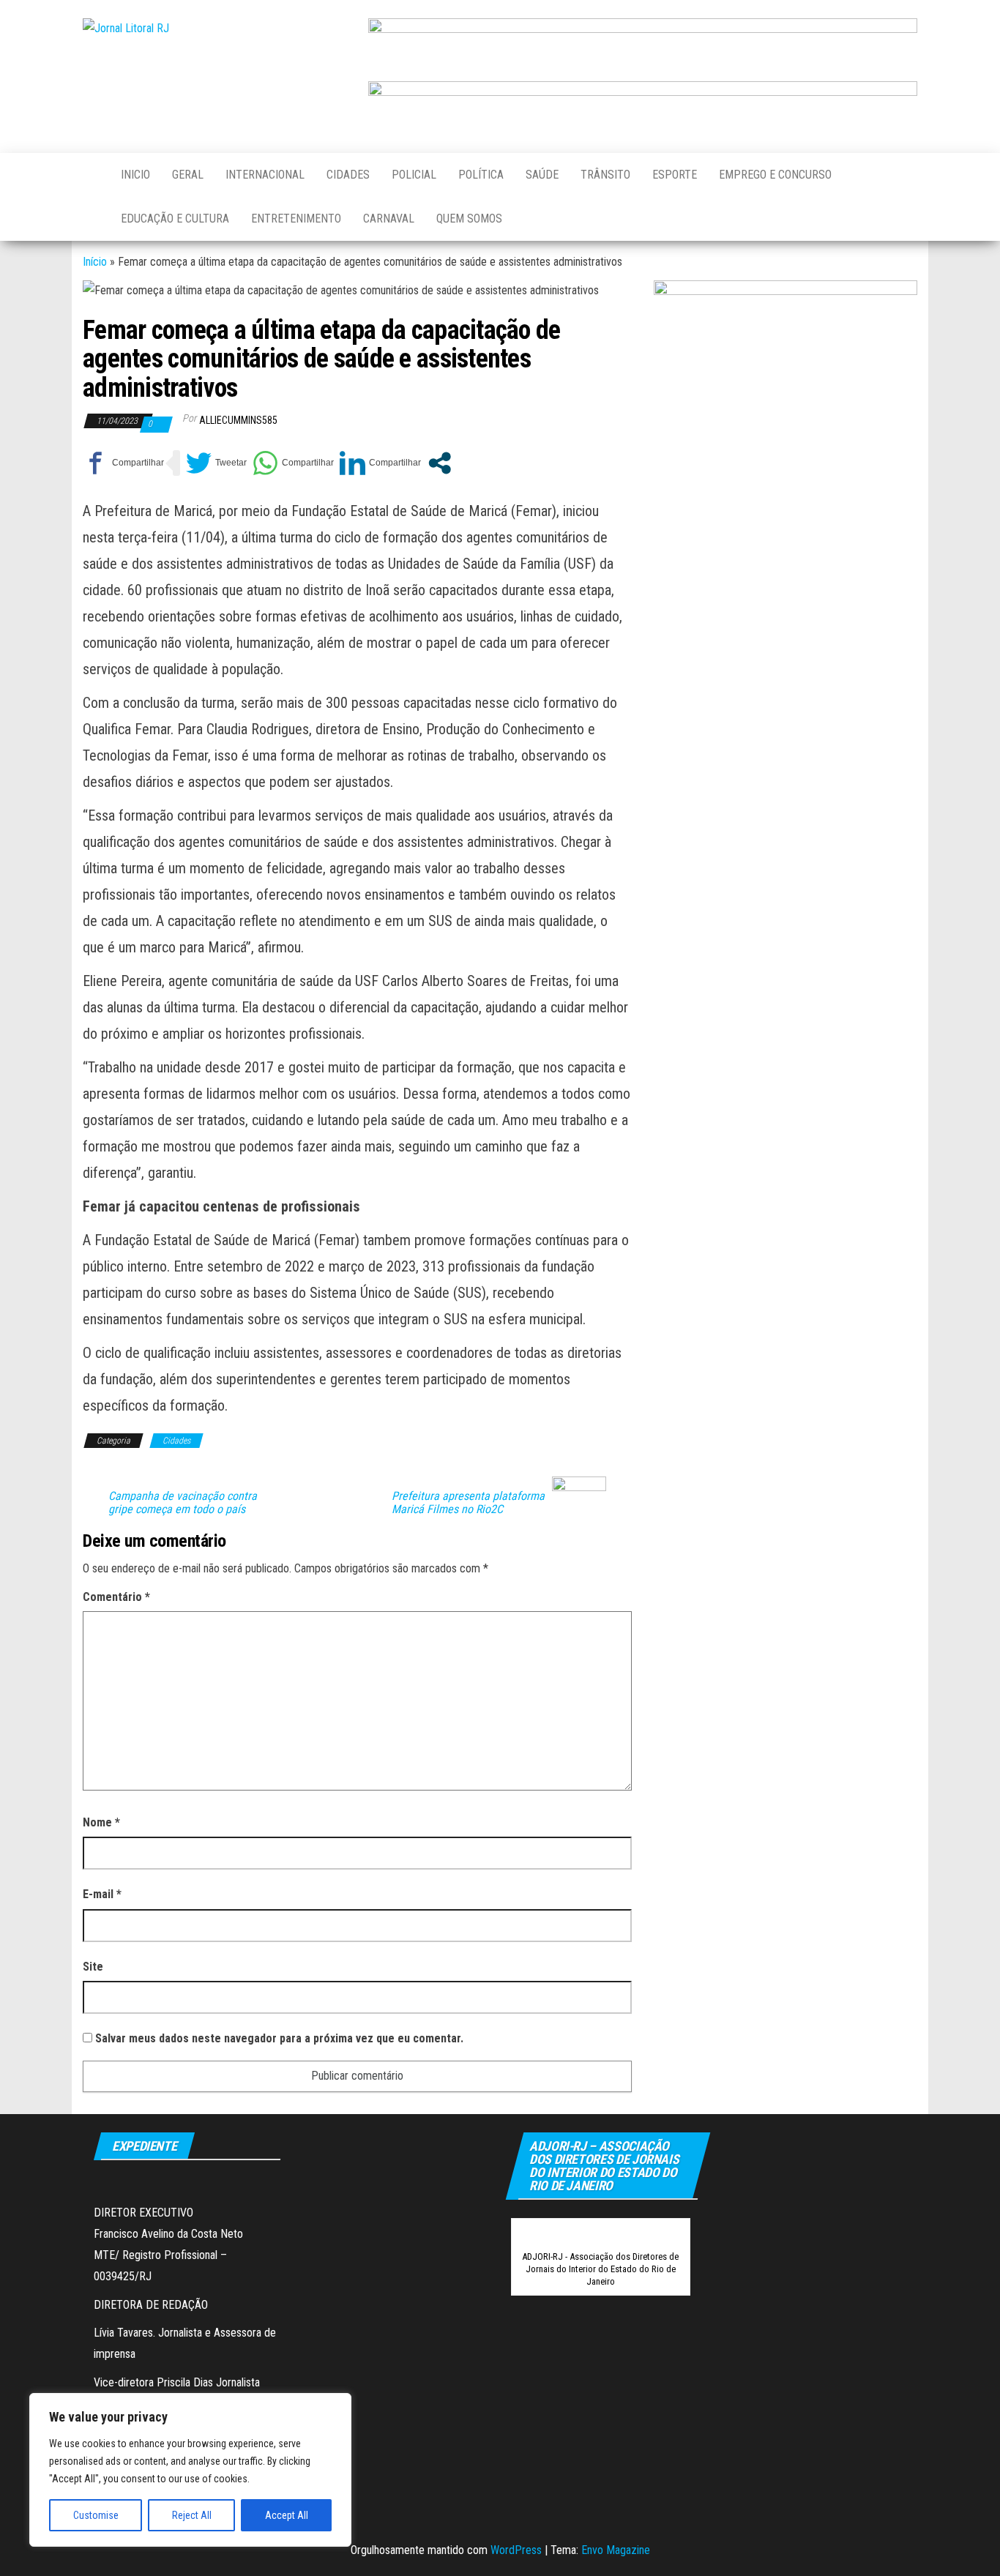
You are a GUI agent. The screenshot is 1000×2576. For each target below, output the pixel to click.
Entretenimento (296, 219)
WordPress (516, 2550)
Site (93, 1967)
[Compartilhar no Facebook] (123, 463)
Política (481, 175)
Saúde (542, 175)
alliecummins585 (238, 420)
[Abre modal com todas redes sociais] (440, 463)
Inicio (135, 175)
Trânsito (605, 175)
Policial (414, 175)
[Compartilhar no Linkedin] (380, 463)
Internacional (265, 175)
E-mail (102, 1894)
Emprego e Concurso (775, 175)
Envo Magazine (616, 2550)
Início (95, 262)
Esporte (675, 175)
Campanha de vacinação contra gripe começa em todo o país (183, 1503)
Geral (188, 175)
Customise (96, 2515)
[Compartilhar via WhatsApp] (293, 463)
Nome (101, 1822)
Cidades (348, 175)
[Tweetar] (216, 463)
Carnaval (389, 219)
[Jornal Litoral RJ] (91, 175)
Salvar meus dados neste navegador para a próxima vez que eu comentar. (279, 2038)
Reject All (192, 2515)
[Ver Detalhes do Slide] (643, 44)
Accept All (287, 2515)
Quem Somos (469, 219)
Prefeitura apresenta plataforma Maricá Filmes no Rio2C (468, 1503)
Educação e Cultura (175, 219)
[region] (190, 2470)
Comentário (116, 1597)
